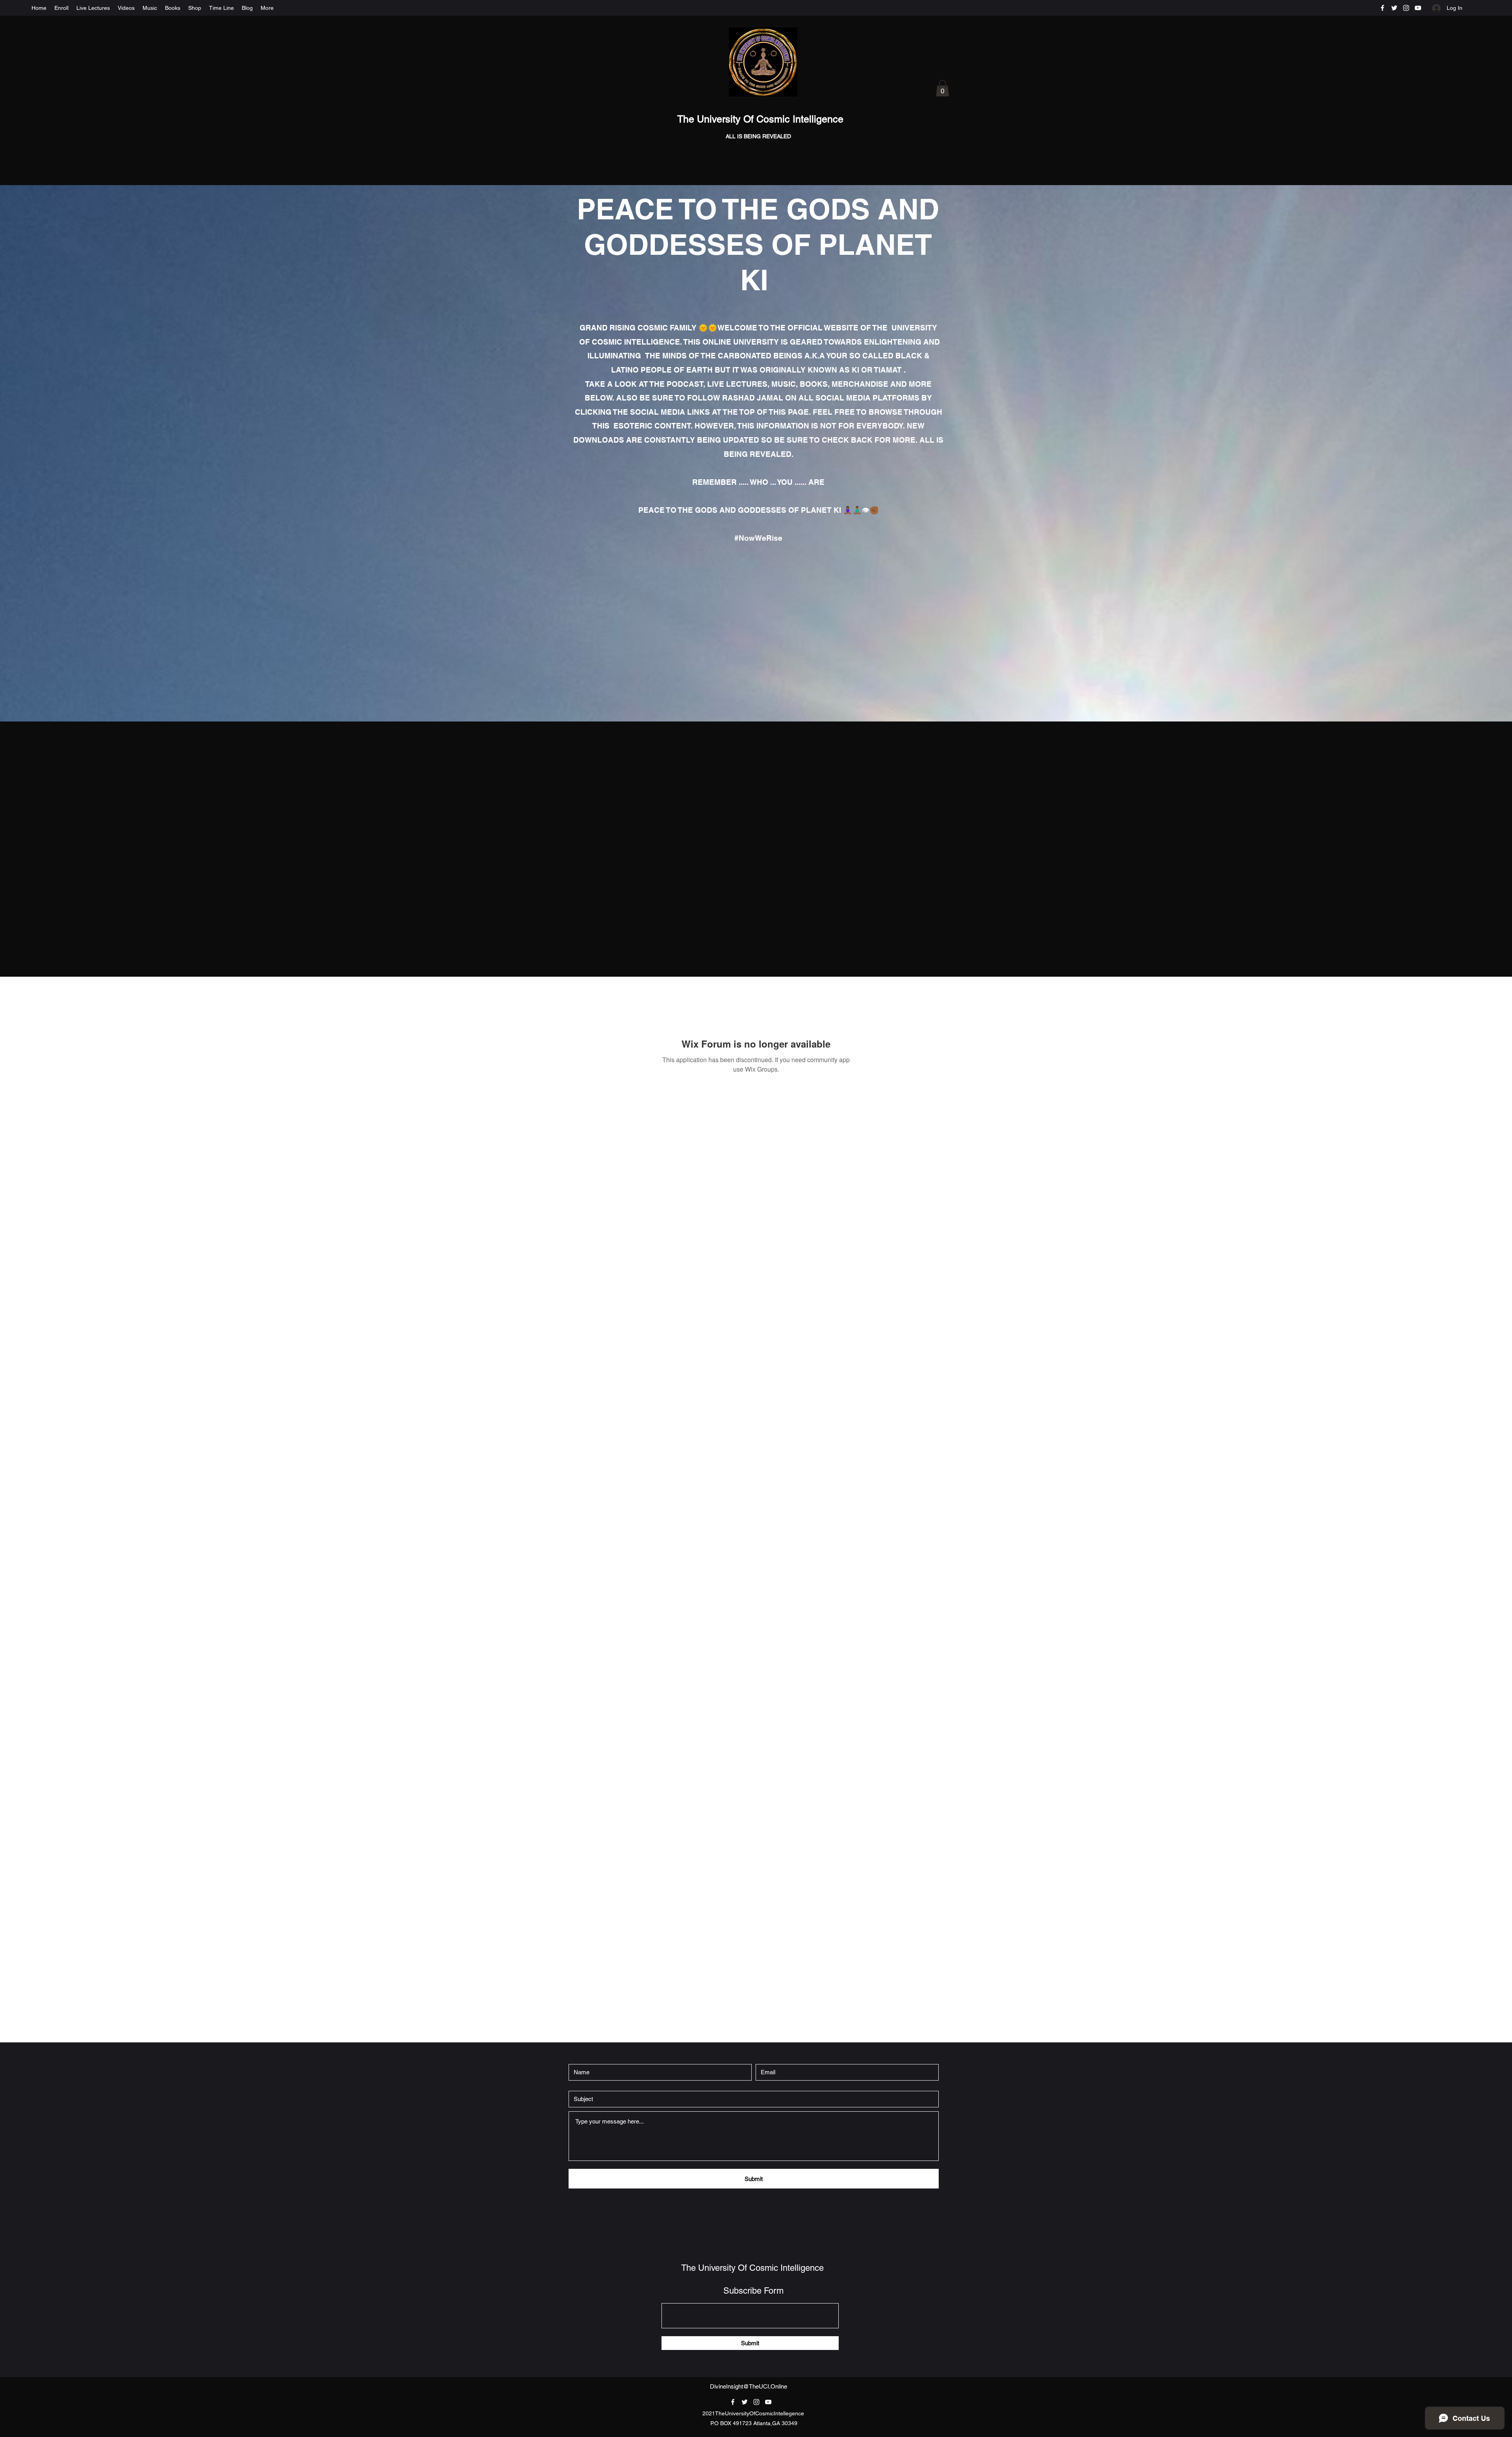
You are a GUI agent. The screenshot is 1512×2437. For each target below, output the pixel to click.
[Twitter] (1394, 8)
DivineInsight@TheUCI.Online (749, 2386)
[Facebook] (1382, 8)
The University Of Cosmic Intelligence (762, 119)
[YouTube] (1418, 8)
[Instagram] (1406, 8)
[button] (942, 88)
